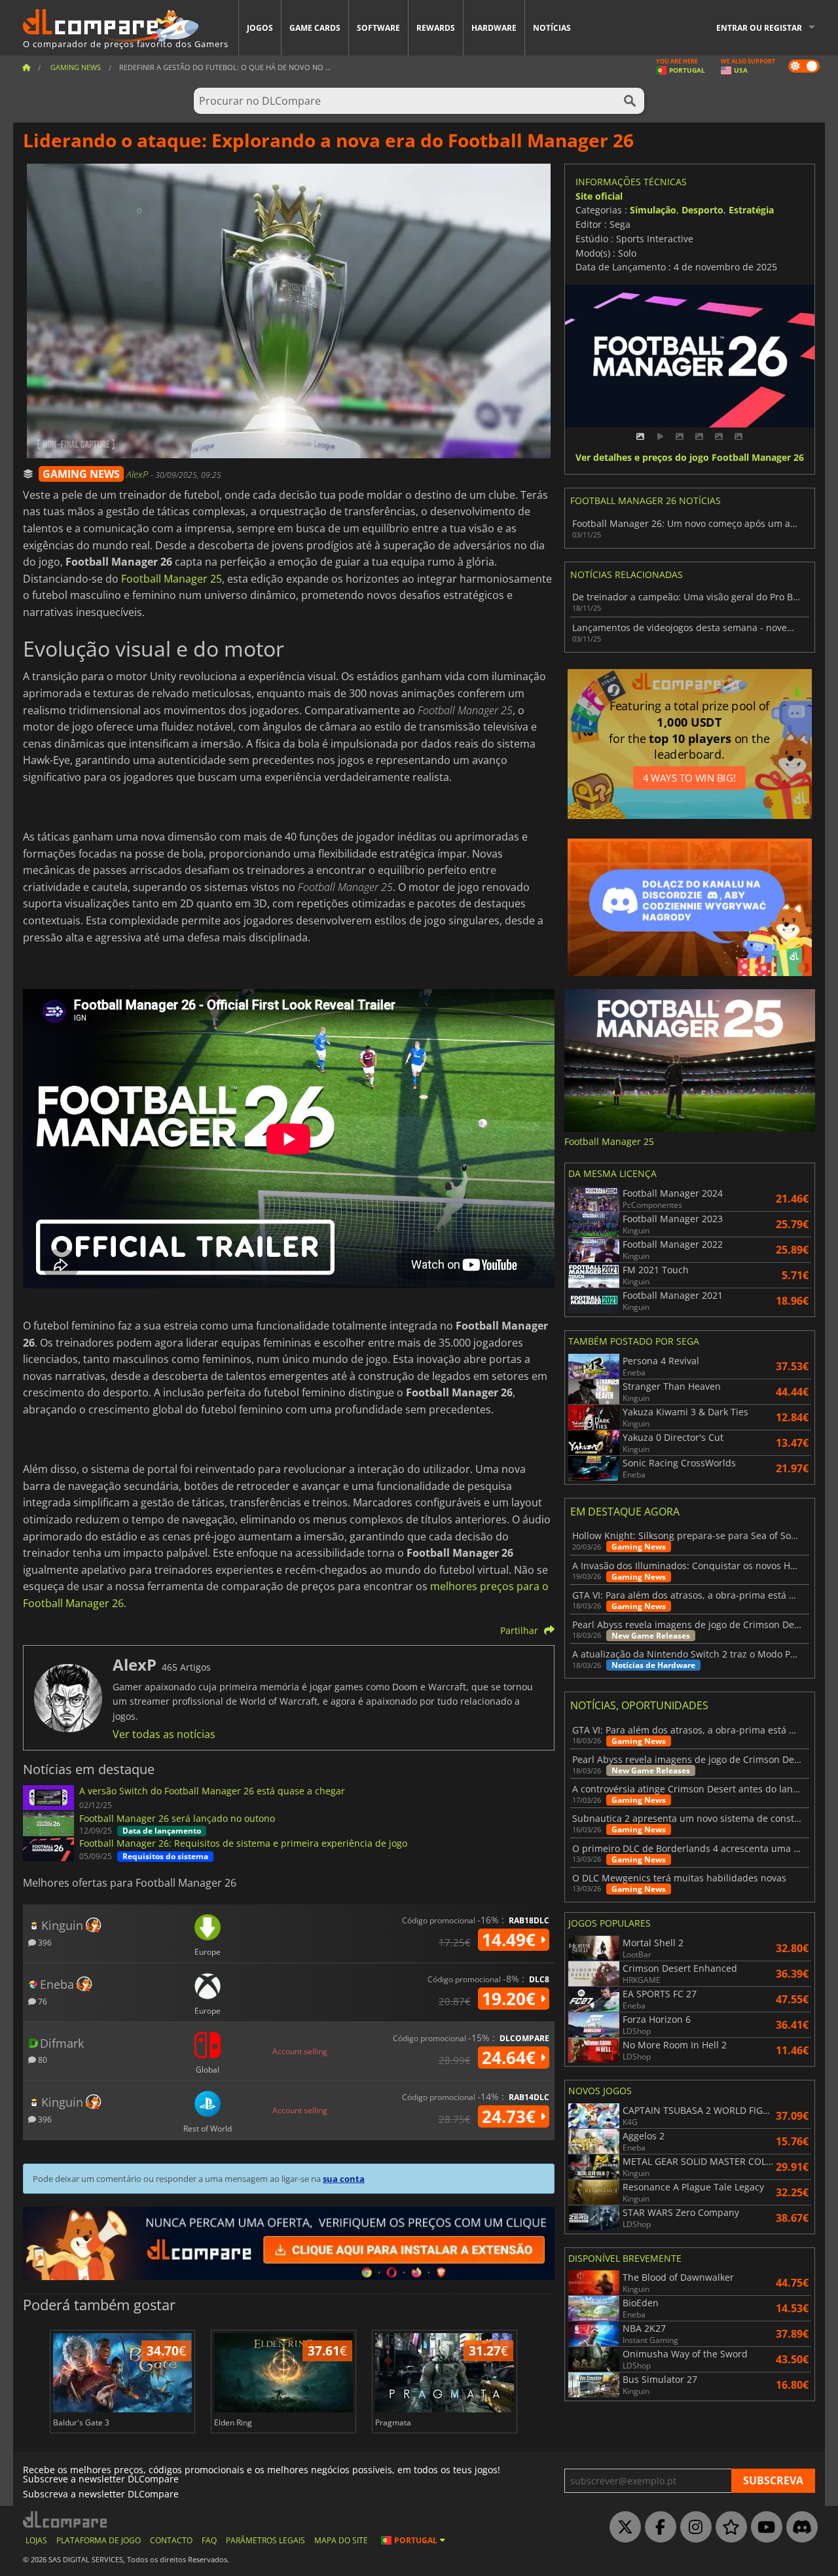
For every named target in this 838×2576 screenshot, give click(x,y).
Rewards (436, 28)
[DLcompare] (66, 2519)
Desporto (702, 210)
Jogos (260, 28)
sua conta (344, 2179)
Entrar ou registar (759, 28)
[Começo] (26, 67)
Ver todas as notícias (164, 1734)
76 (42, 2001)
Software (378, 28)
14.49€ (511, 1940)
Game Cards (315, 28)
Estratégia (751, 210)
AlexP (138, 474)
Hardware (494, 28)
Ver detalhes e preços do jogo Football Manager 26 (690, 458)
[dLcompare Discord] (799, 2528)
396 (44, 1942)
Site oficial (599, 196)
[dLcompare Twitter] (622, 2528)
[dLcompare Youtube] (763, 2528)
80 (42, 2059)
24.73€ (511, 2116)
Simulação (653, 210)
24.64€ (511, 2058)
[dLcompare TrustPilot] (728, 2528)
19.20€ (511, 1999)
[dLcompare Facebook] (657, 2528)
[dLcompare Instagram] (693, 2528)
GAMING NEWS (81, 474)
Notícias (552, 28)
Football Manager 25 (172, 579)
